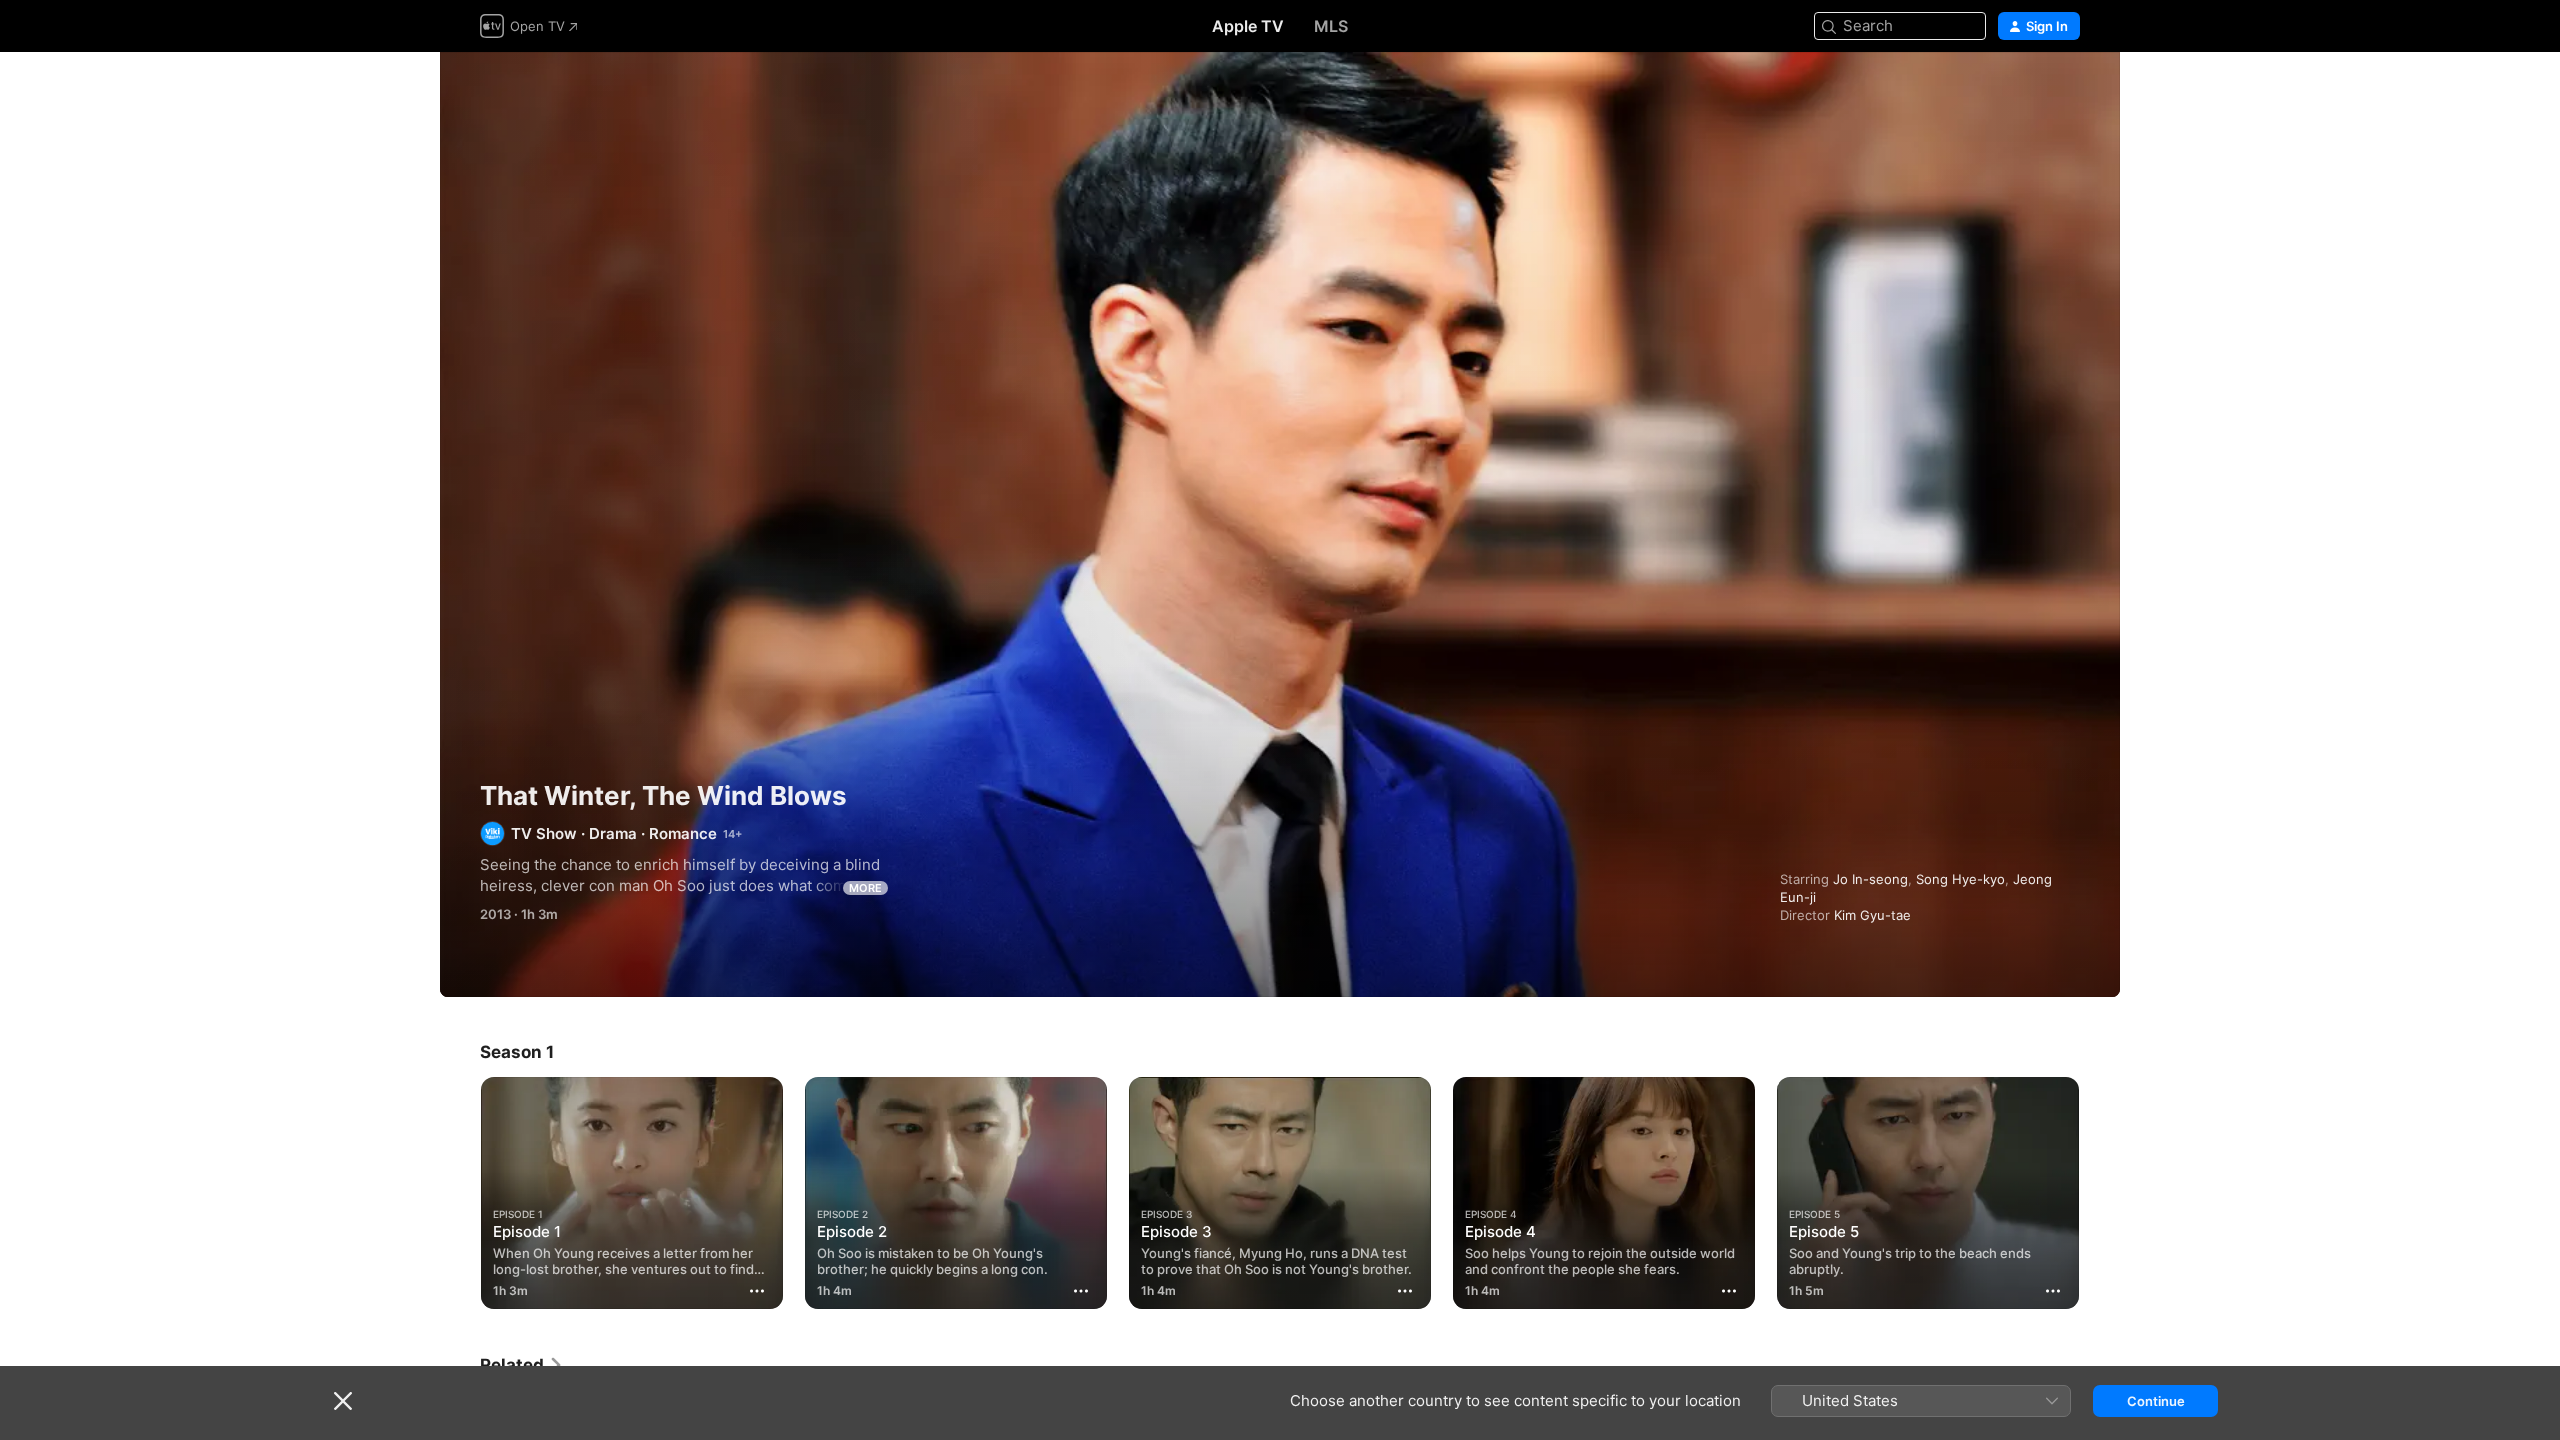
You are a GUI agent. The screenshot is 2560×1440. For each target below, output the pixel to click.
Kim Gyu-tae (1872, 915)
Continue (2156, 1401)
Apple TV (1248, 26)
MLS (1331, 26)
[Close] (343, 1401)
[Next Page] (2100, 1193)
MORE (865, 888)
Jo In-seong (1870, 879)
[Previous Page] (460, 1193)
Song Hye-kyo (1960, 879)
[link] (522, 1365)
